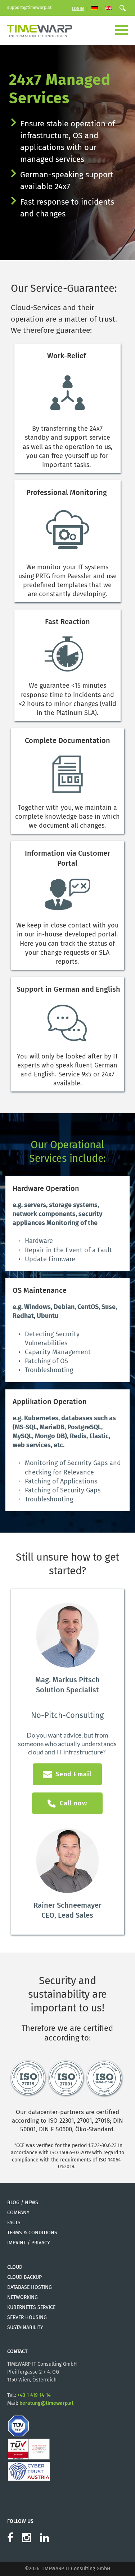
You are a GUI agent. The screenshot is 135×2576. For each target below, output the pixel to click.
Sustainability (25, 2327)
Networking (22, 2297)
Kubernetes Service (31, 2307)
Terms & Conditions (32, 2233)
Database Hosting (30, 2287)
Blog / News (23, 2203)
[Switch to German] (95, 9)
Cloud (15, 2267)
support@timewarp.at (30, 8)
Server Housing (27, 2317)
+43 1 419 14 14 (34, 2395)
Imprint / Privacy (29, 2243)
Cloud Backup (24, 2277)
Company (18, 2213)
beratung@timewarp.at (46, 2403)
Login (78, 9)
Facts (14, 2223)
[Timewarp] (40, 30)
